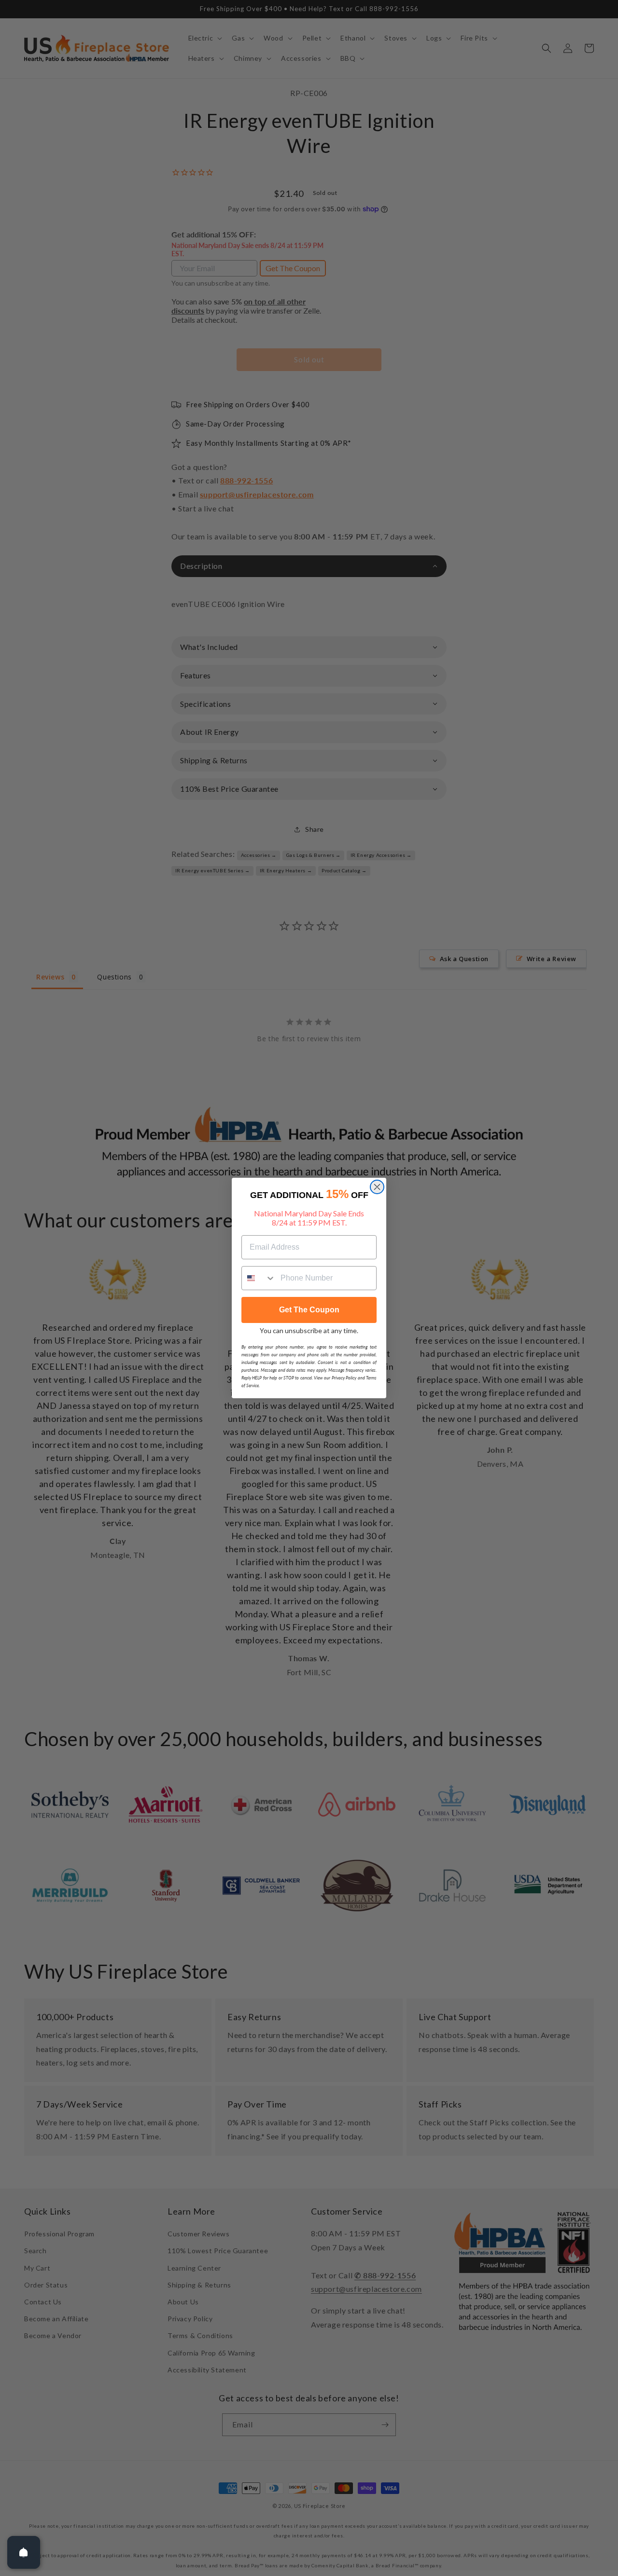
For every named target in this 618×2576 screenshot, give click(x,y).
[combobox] (259, 1278)
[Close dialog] (377, 1187)
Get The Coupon (309, 1310)
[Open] (24, 2552)
